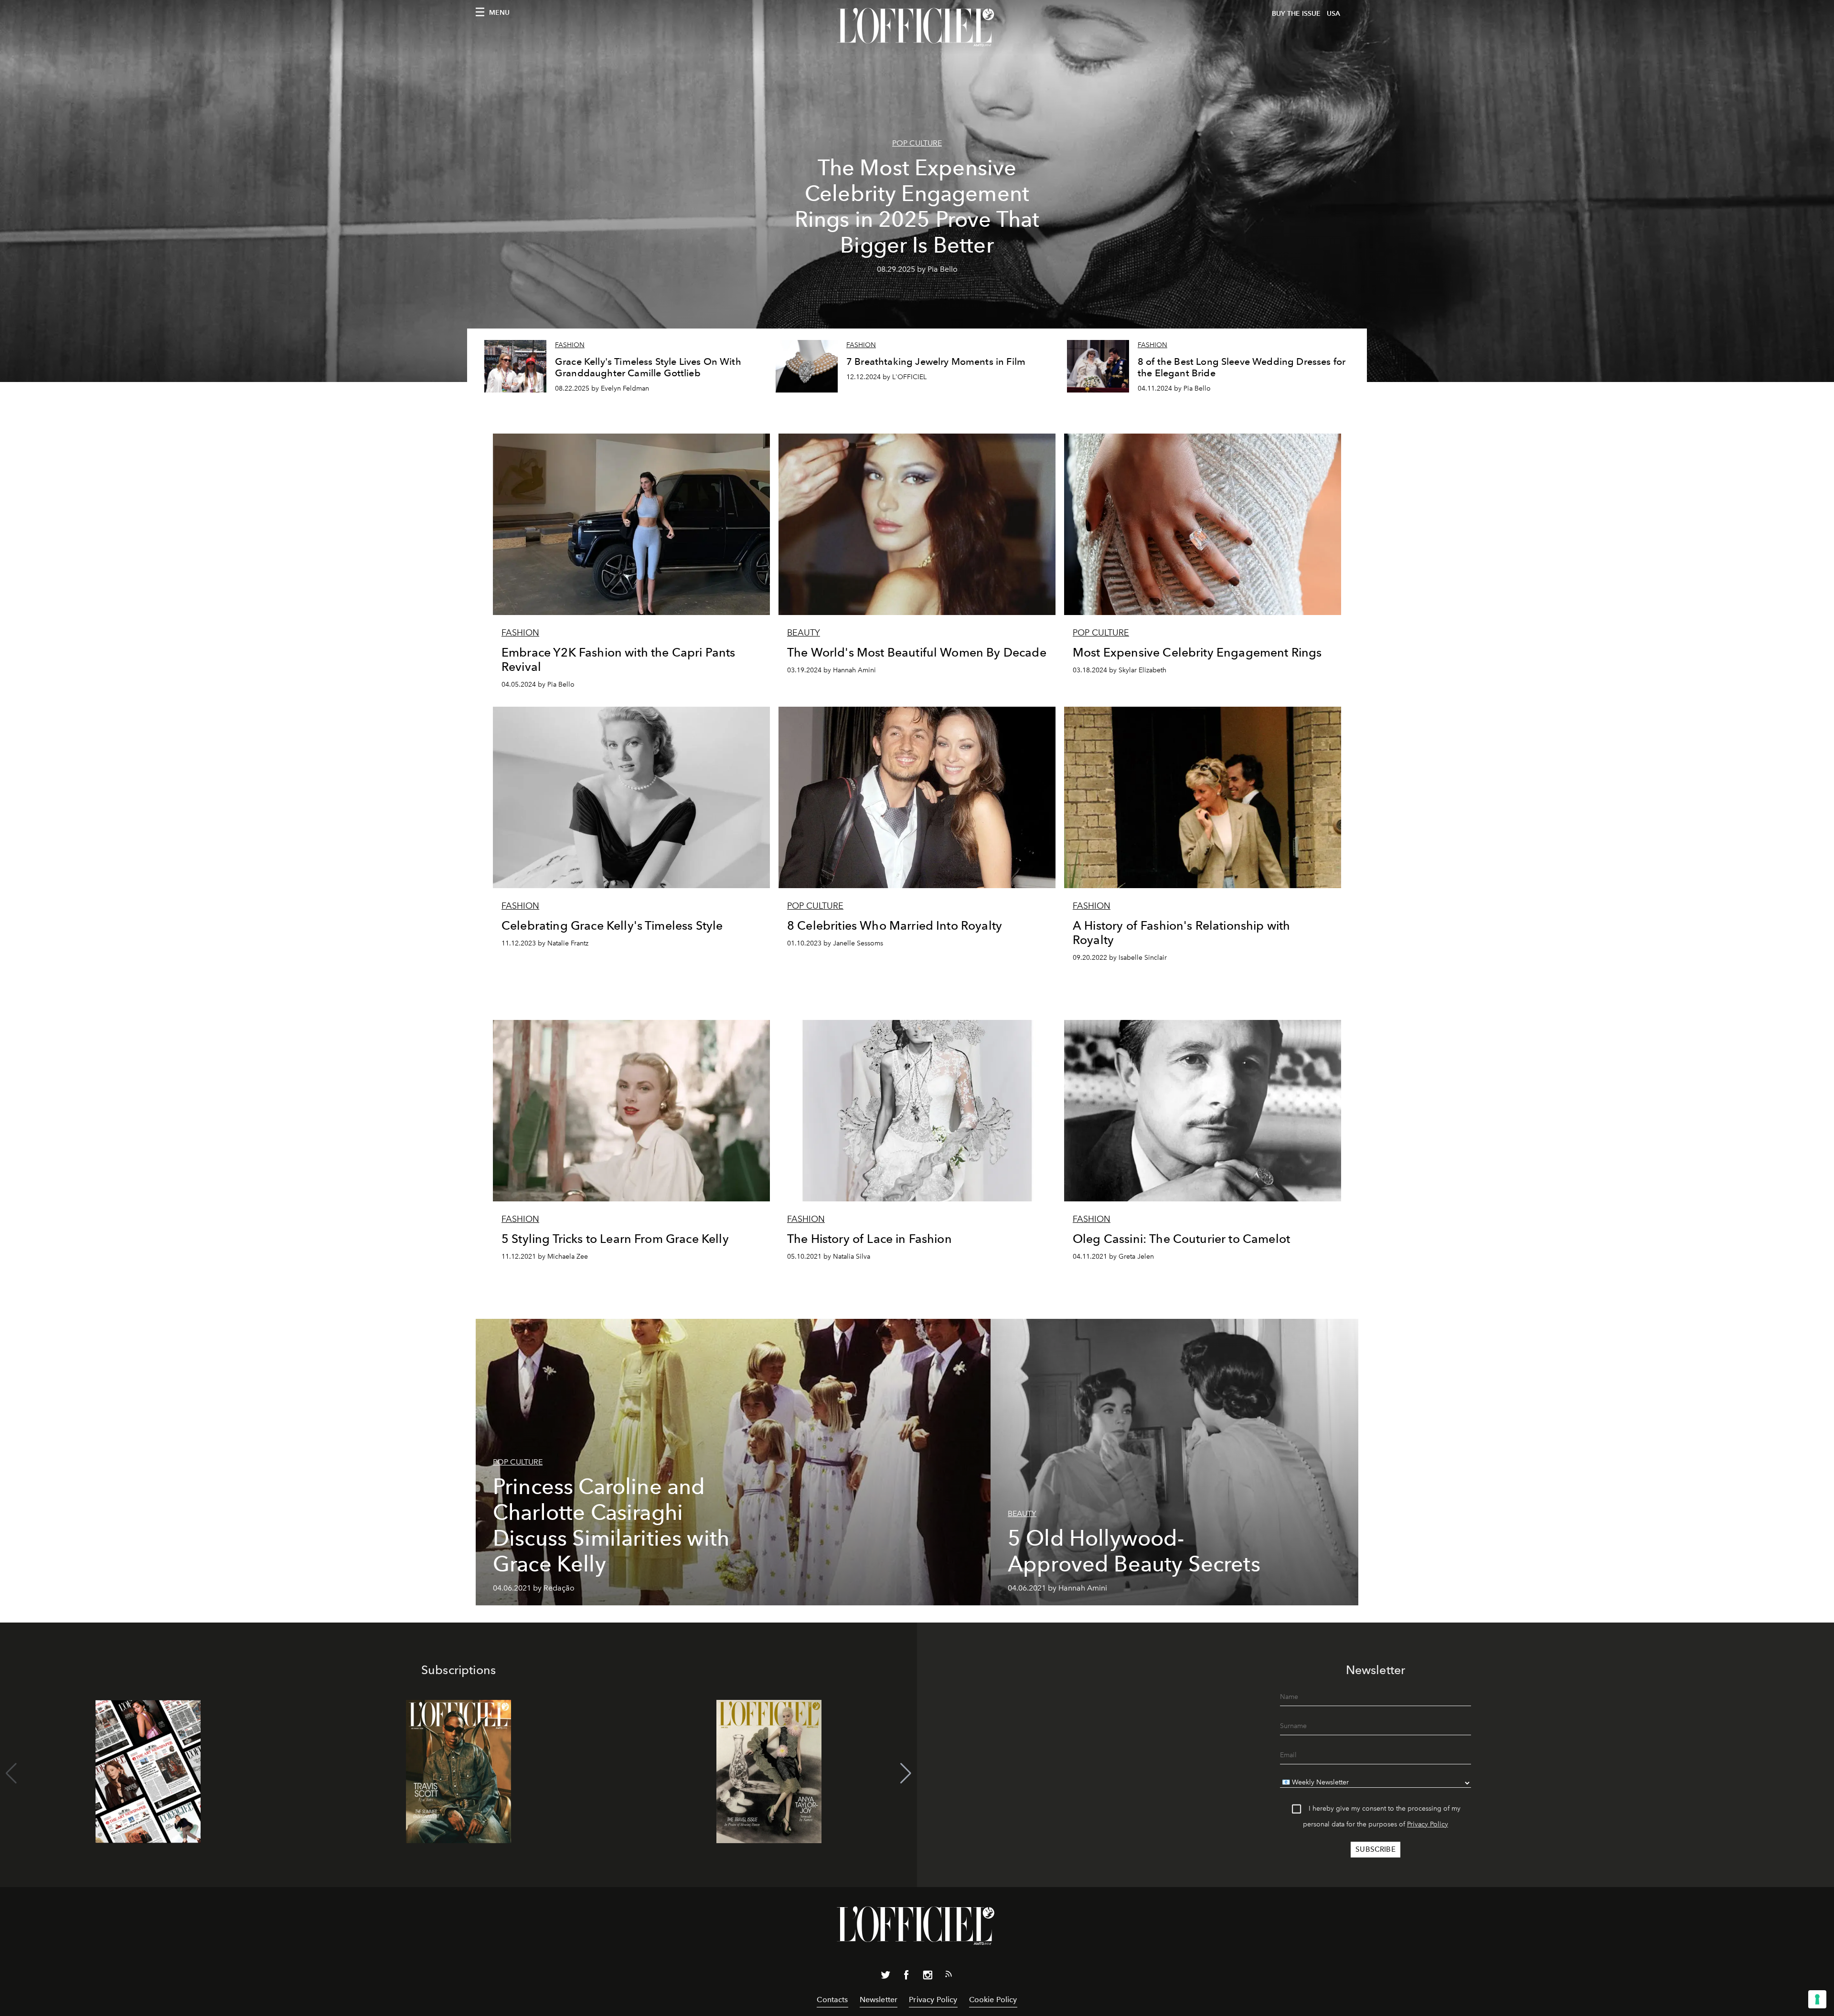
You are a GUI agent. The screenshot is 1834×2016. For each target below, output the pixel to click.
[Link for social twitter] (885, 1977)
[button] (906, 1773)
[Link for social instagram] (928, 1977)
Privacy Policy (1428, 1824)
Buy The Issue (1296, 14)
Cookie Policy (993, 2000)
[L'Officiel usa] (917, 27)
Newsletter (879, 2000)
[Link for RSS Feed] (949, 1976)
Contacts (832, 2000)
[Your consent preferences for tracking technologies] (1817, 1999)
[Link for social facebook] (906, 1977)
